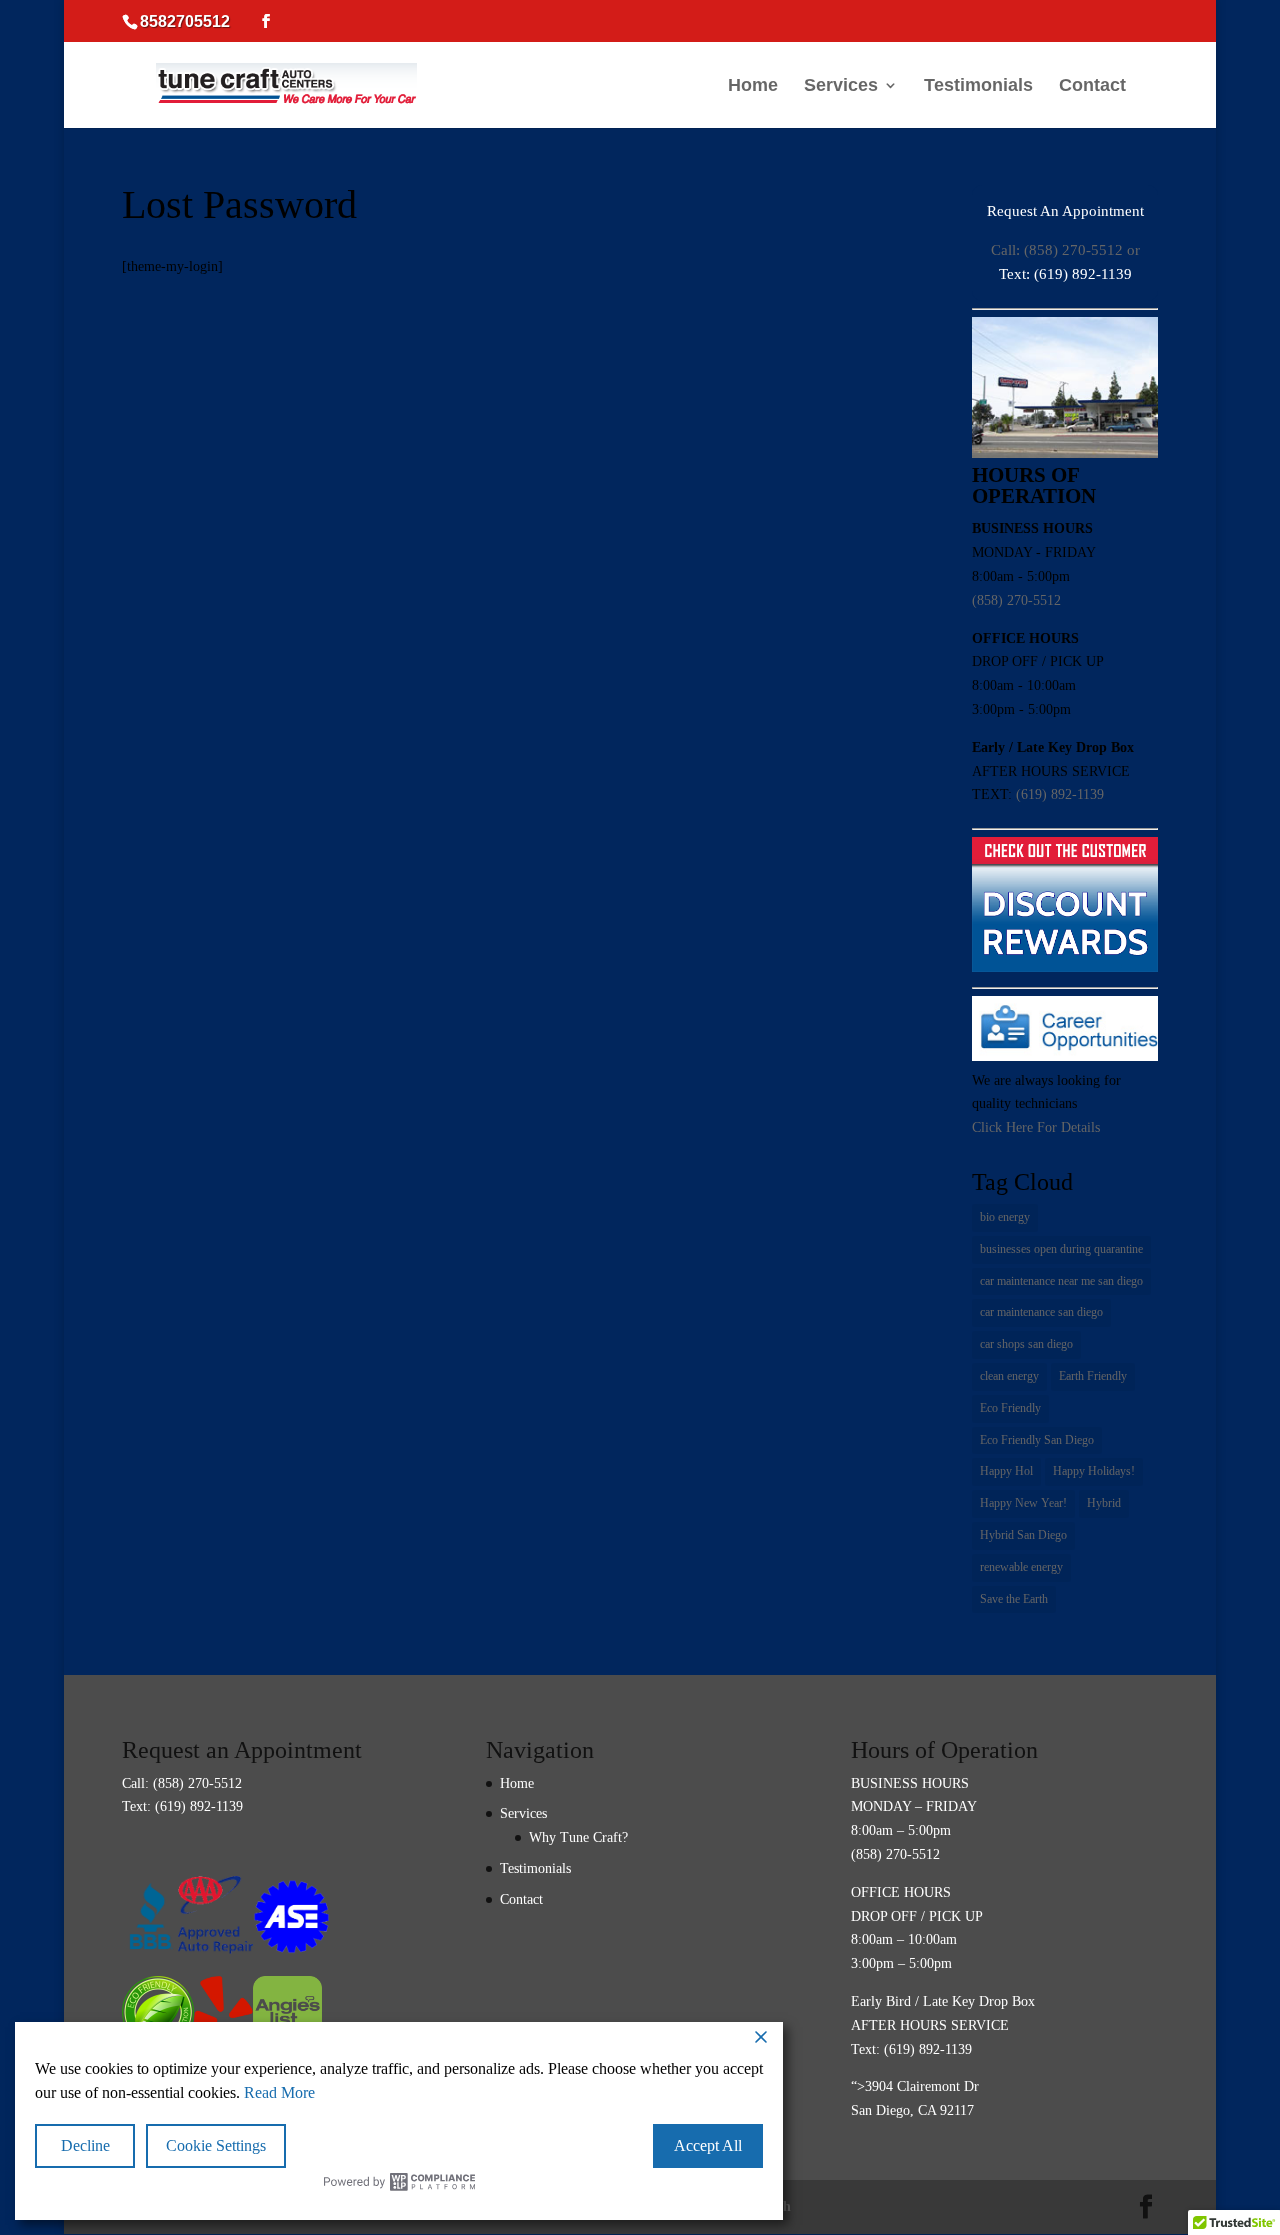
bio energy (1005, 1217)
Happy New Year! (1023, 1503)
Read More (279, 2092)
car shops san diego (1026, 1344)
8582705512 (185, 21)
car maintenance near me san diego (1061, 1281)
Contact (1092, 86)
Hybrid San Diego (1023, 1535)
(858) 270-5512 (1016, 600)
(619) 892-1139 (1060, 794)
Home (753, 86)
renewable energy (1021, 1567)
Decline (85, 2145)
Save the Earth (1014, 1599)
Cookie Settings (216, 2145)
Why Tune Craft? (578, 1837)
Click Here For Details (1036, 1127)
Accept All (708, 2145)
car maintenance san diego (1041, 1312)
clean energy (1009, 1376)
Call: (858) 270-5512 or (1065, 250)
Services (841, 86)
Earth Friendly (1093, 1376)
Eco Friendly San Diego (1037, 1440)
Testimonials (978, 86)
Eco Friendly (1010, 1408)
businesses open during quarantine (1061, 1249)
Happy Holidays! (1094, 1471)
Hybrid (1104, 1503)
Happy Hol (1006, 1471)
